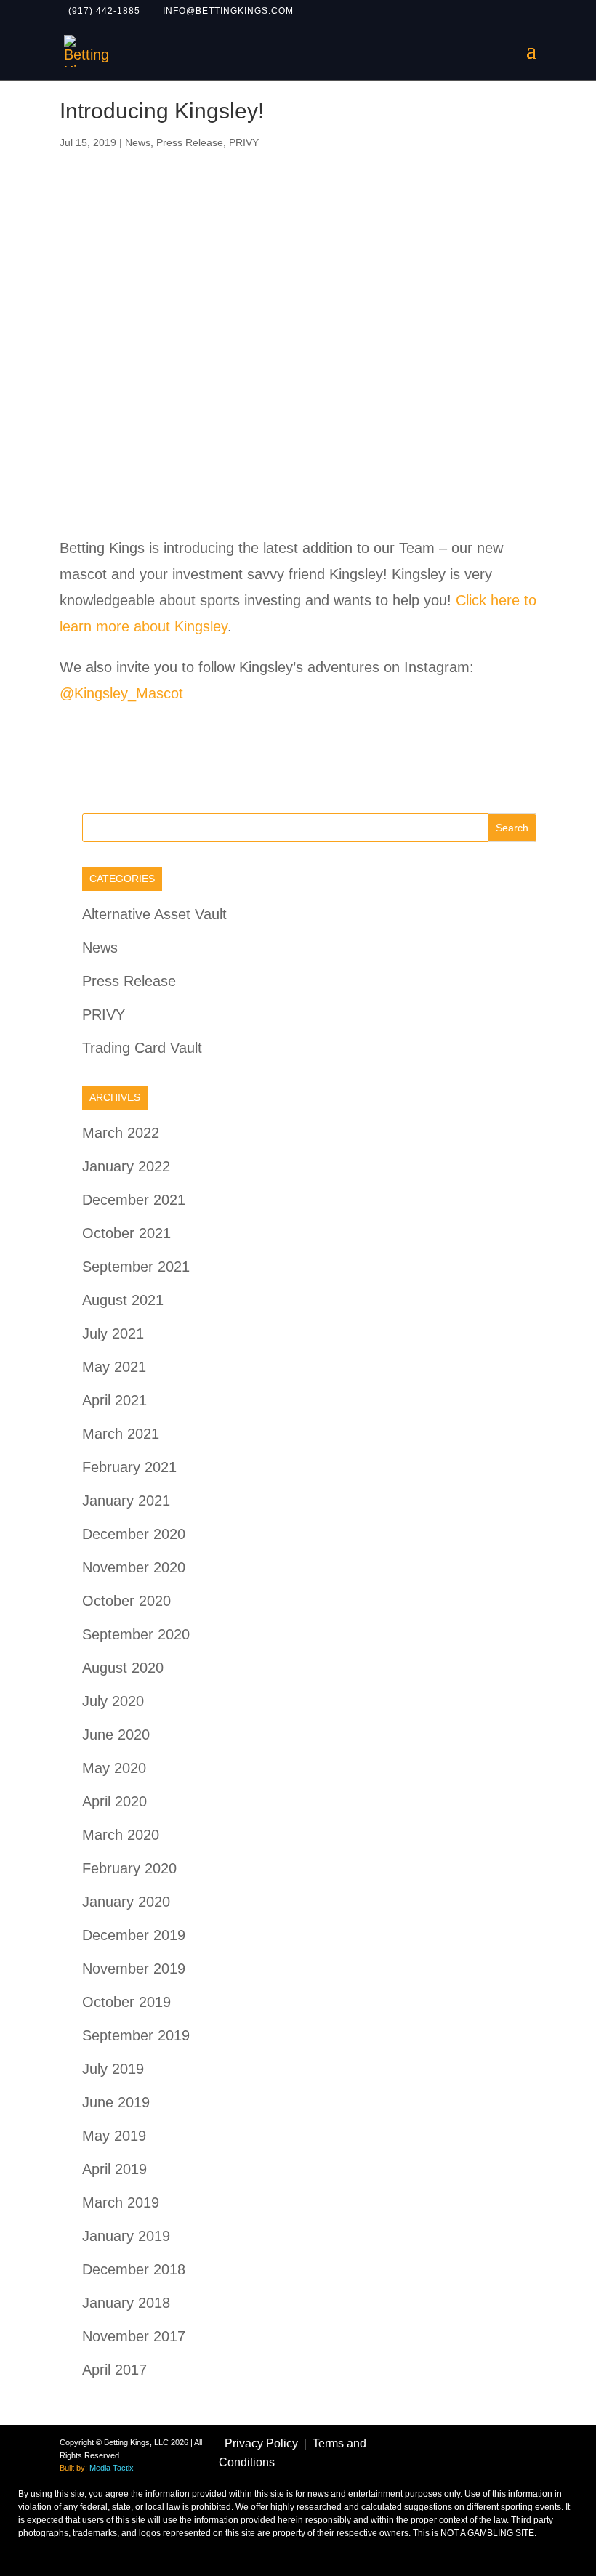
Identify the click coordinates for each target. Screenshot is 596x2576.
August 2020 (123, 1668)
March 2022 (121, 1133)
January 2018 (126, 2303)
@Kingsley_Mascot (121, 693)
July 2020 (113, 1701)
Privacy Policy (261, 2443)
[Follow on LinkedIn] (519, 2468)
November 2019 (134, 1969)
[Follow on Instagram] (513, 2439)
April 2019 (114, 2169)
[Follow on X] (472, 2439)
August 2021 (123, 1300)
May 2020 (114, 1768)
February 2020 (129, 1868)
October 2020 (126, 1601)
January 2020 (126, 1902)
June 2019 (116, 2102)
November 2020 (134, 1567)
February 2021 (129, 1467)
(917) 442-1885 (104, 11)
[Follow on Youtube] (478, 2468)
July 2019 (113, 2069)
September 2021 (136, 1267)
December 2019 (134, 1935)
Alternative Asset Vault (154, 914)
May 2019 (114, 2136)
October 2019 (126, 2002)
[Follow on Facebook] (432, 2439)
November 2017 (134, 2336)
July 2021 (113, 1333)
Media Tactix (112, 2468)
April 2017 (114, 2370)
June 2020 (116, 1735)
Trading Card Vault (142, 1048)
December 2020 (134, 1534)
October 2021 (126, 1233)
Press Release (190, 142)
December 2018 (134, 2269)
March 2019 (121, 2202)
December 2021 (134, 1200)
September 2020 (136, 1634)
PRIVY (244, 142)
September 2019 (136, 2035)
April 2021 (114, 1400)
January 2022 (126, 1166)
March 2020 (121, 1835)
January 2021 (126, 1501)
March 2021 (121, 1434)
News (138, 142)
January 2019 (126, 2236)
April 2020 (114, 1801)
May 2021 (114, 1367)
